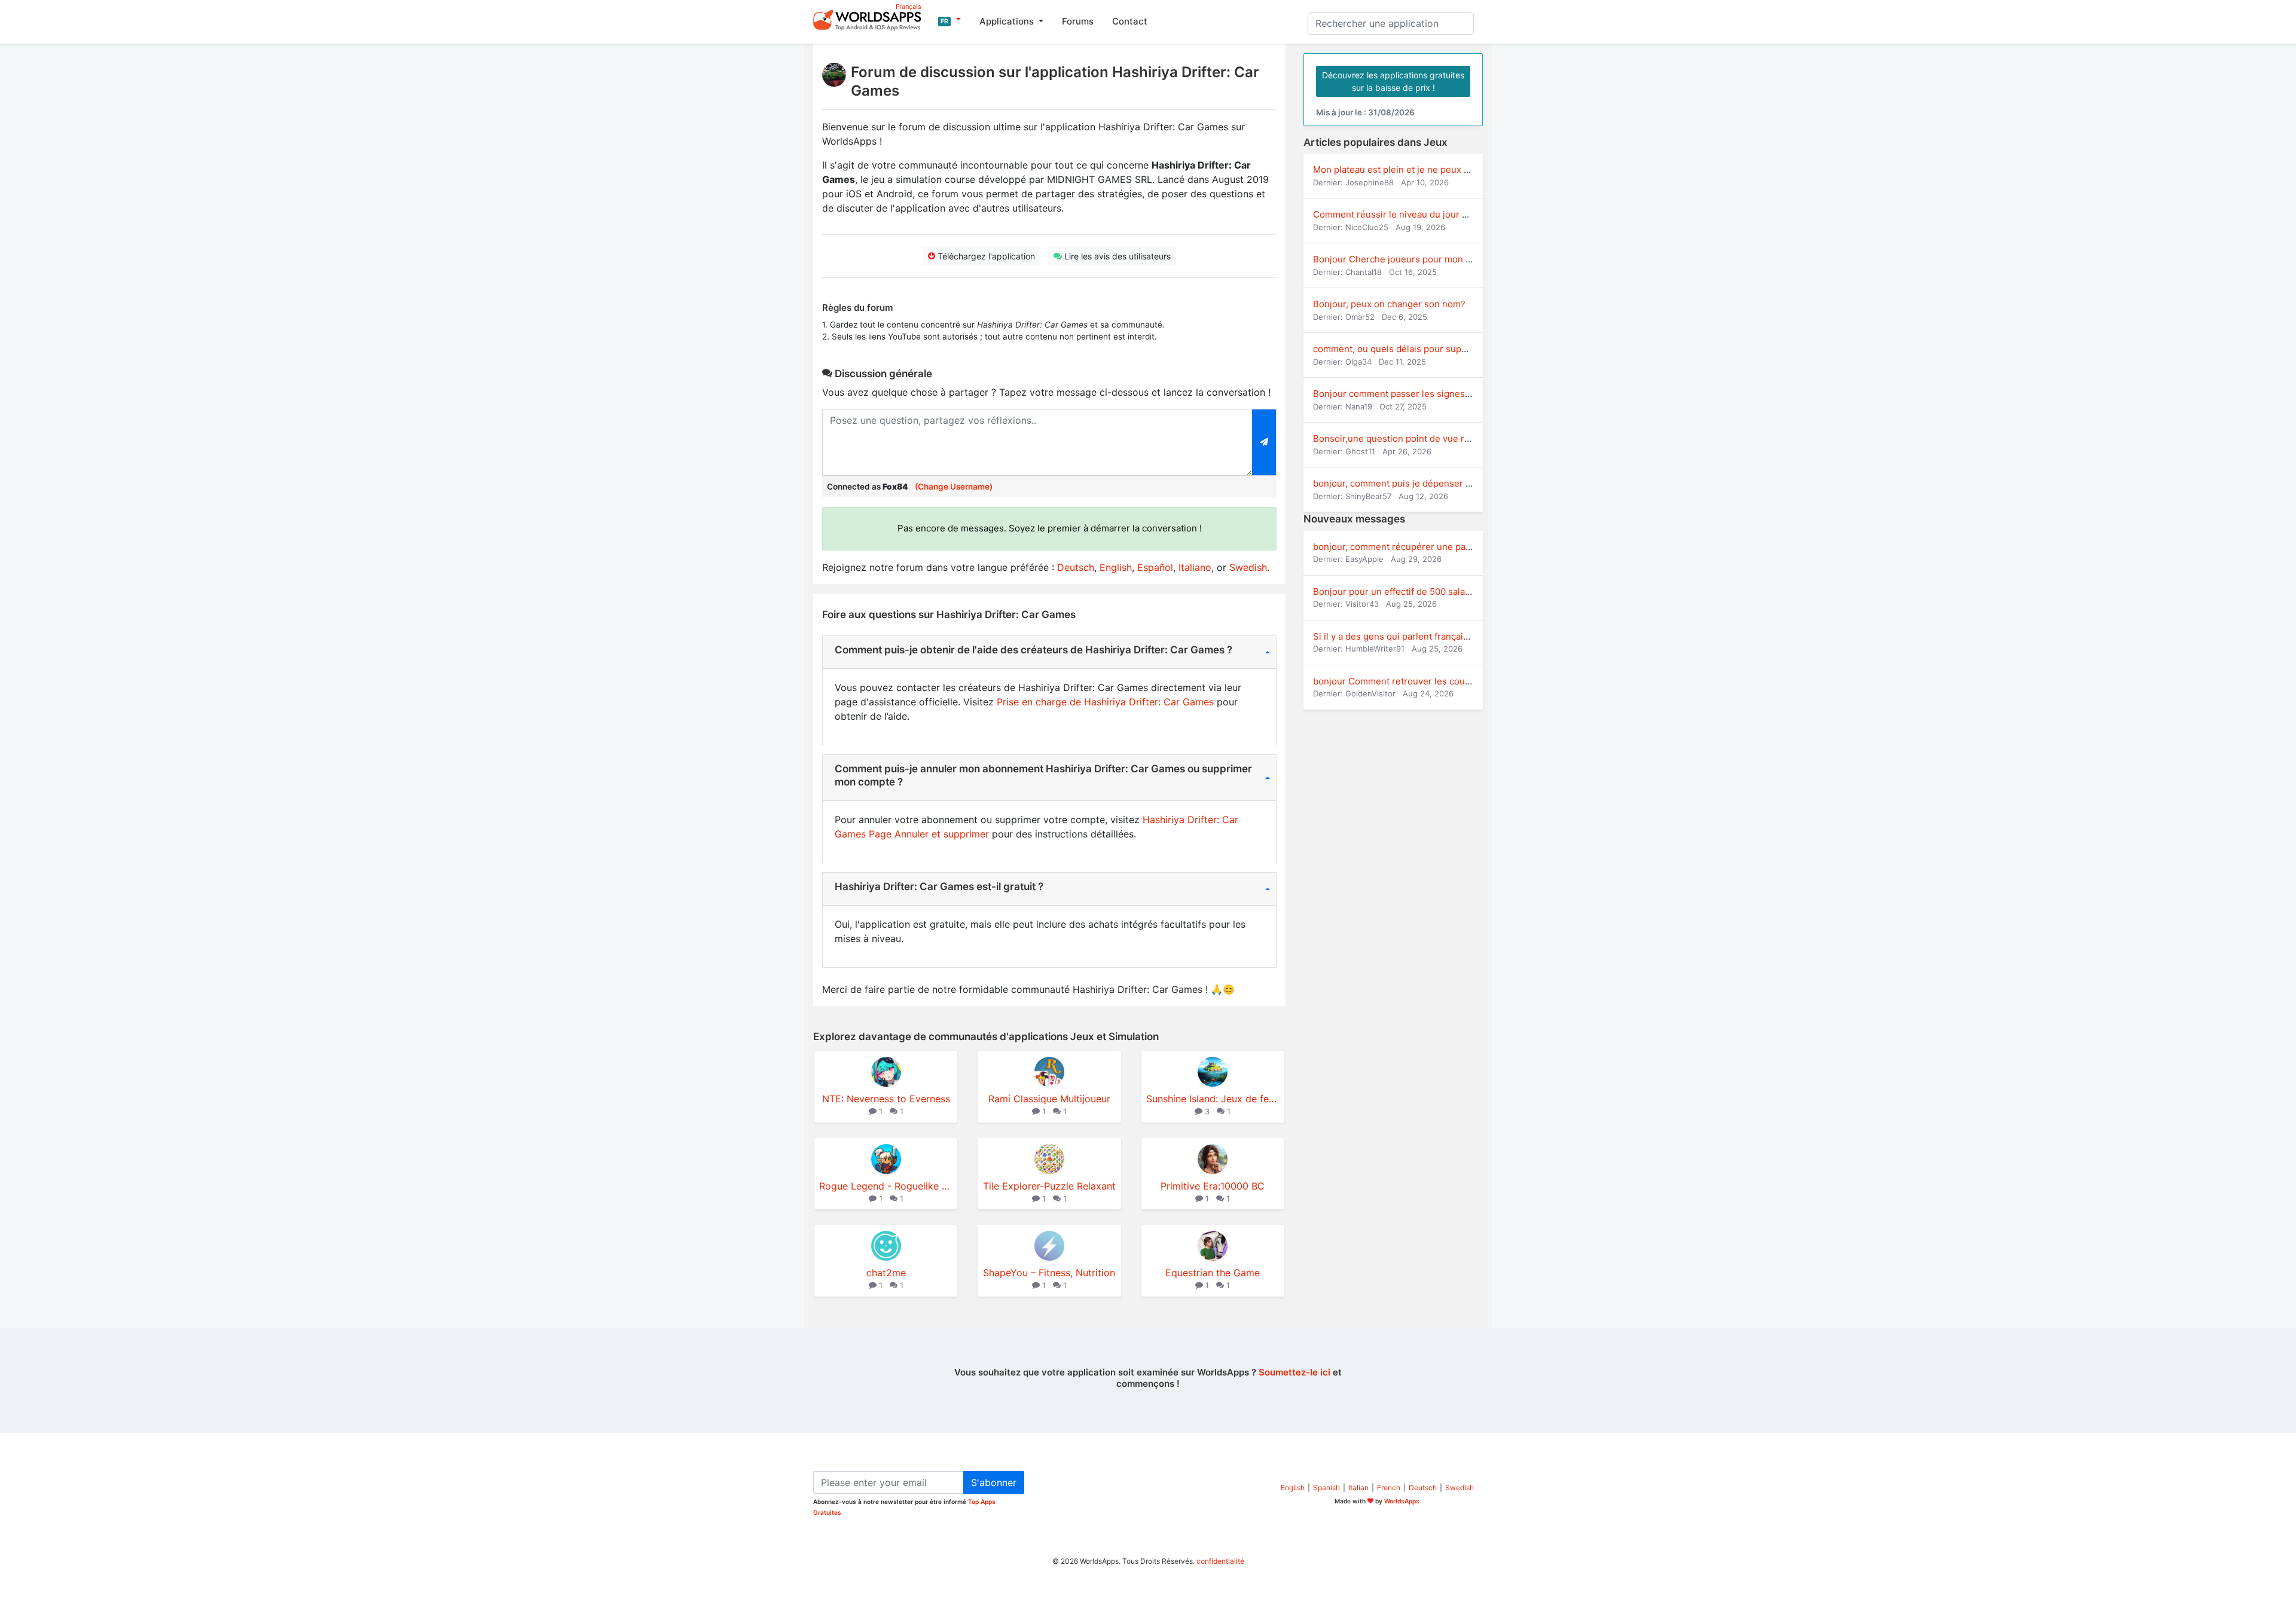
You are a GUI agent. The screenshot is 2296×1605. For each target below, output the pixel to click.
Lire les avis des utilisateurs (1116, 256)
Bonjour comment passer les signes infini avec (1412, 394)
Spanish (1326, 1488)
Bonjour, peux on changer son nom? (1389, 304)
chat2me (886, 1273)
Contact (1130, 21)
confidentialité (1220, 1561)
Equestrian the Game (1213, 1273)
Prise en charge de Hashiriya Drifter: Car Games (1105, 702)
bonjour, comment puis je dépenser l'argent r (1408, 483)
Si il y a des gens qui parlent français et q (1400, 636)
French (1389, 1488)
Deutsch (1076, 567)
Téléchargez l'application (985, 256)
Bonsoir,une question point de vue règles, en (1408, 438)
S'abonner (994, 1482)
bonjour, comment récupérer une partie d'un (1407, 547)
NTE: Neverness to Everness (886, 1099)
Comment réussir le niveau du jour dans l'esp (1409, 214)
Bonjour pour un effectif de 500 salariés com (1407, 591)
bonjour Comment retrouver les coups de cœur (1413, 681)
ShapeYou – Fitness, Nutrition (1049, 1273)
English (1116, 567)
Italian (1358, 1488)
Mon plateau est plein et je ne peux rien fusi (1406, 169)
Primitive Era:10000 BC (1213, 1186)
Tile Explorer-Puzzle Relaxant (1049, 1186)
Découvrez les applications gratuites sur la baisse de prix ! (1393, 81)
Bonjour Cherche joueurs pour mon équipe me (1412, 259)
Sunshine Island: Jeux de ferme (1213, 1099)
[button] (949, 20)
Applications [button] (1008, 21)
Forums (1078, 21)
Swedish (1248, 567)
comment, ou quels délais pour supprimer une (1410, 349)
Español (1155, 567)
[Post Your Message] (1264, 442)
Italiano (1195, 567)
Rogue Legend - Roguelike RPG (886, 1186)
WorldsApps (1402, 1501)
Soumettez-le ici (1294, 1372)
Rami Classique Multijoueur (1049, 1099)
